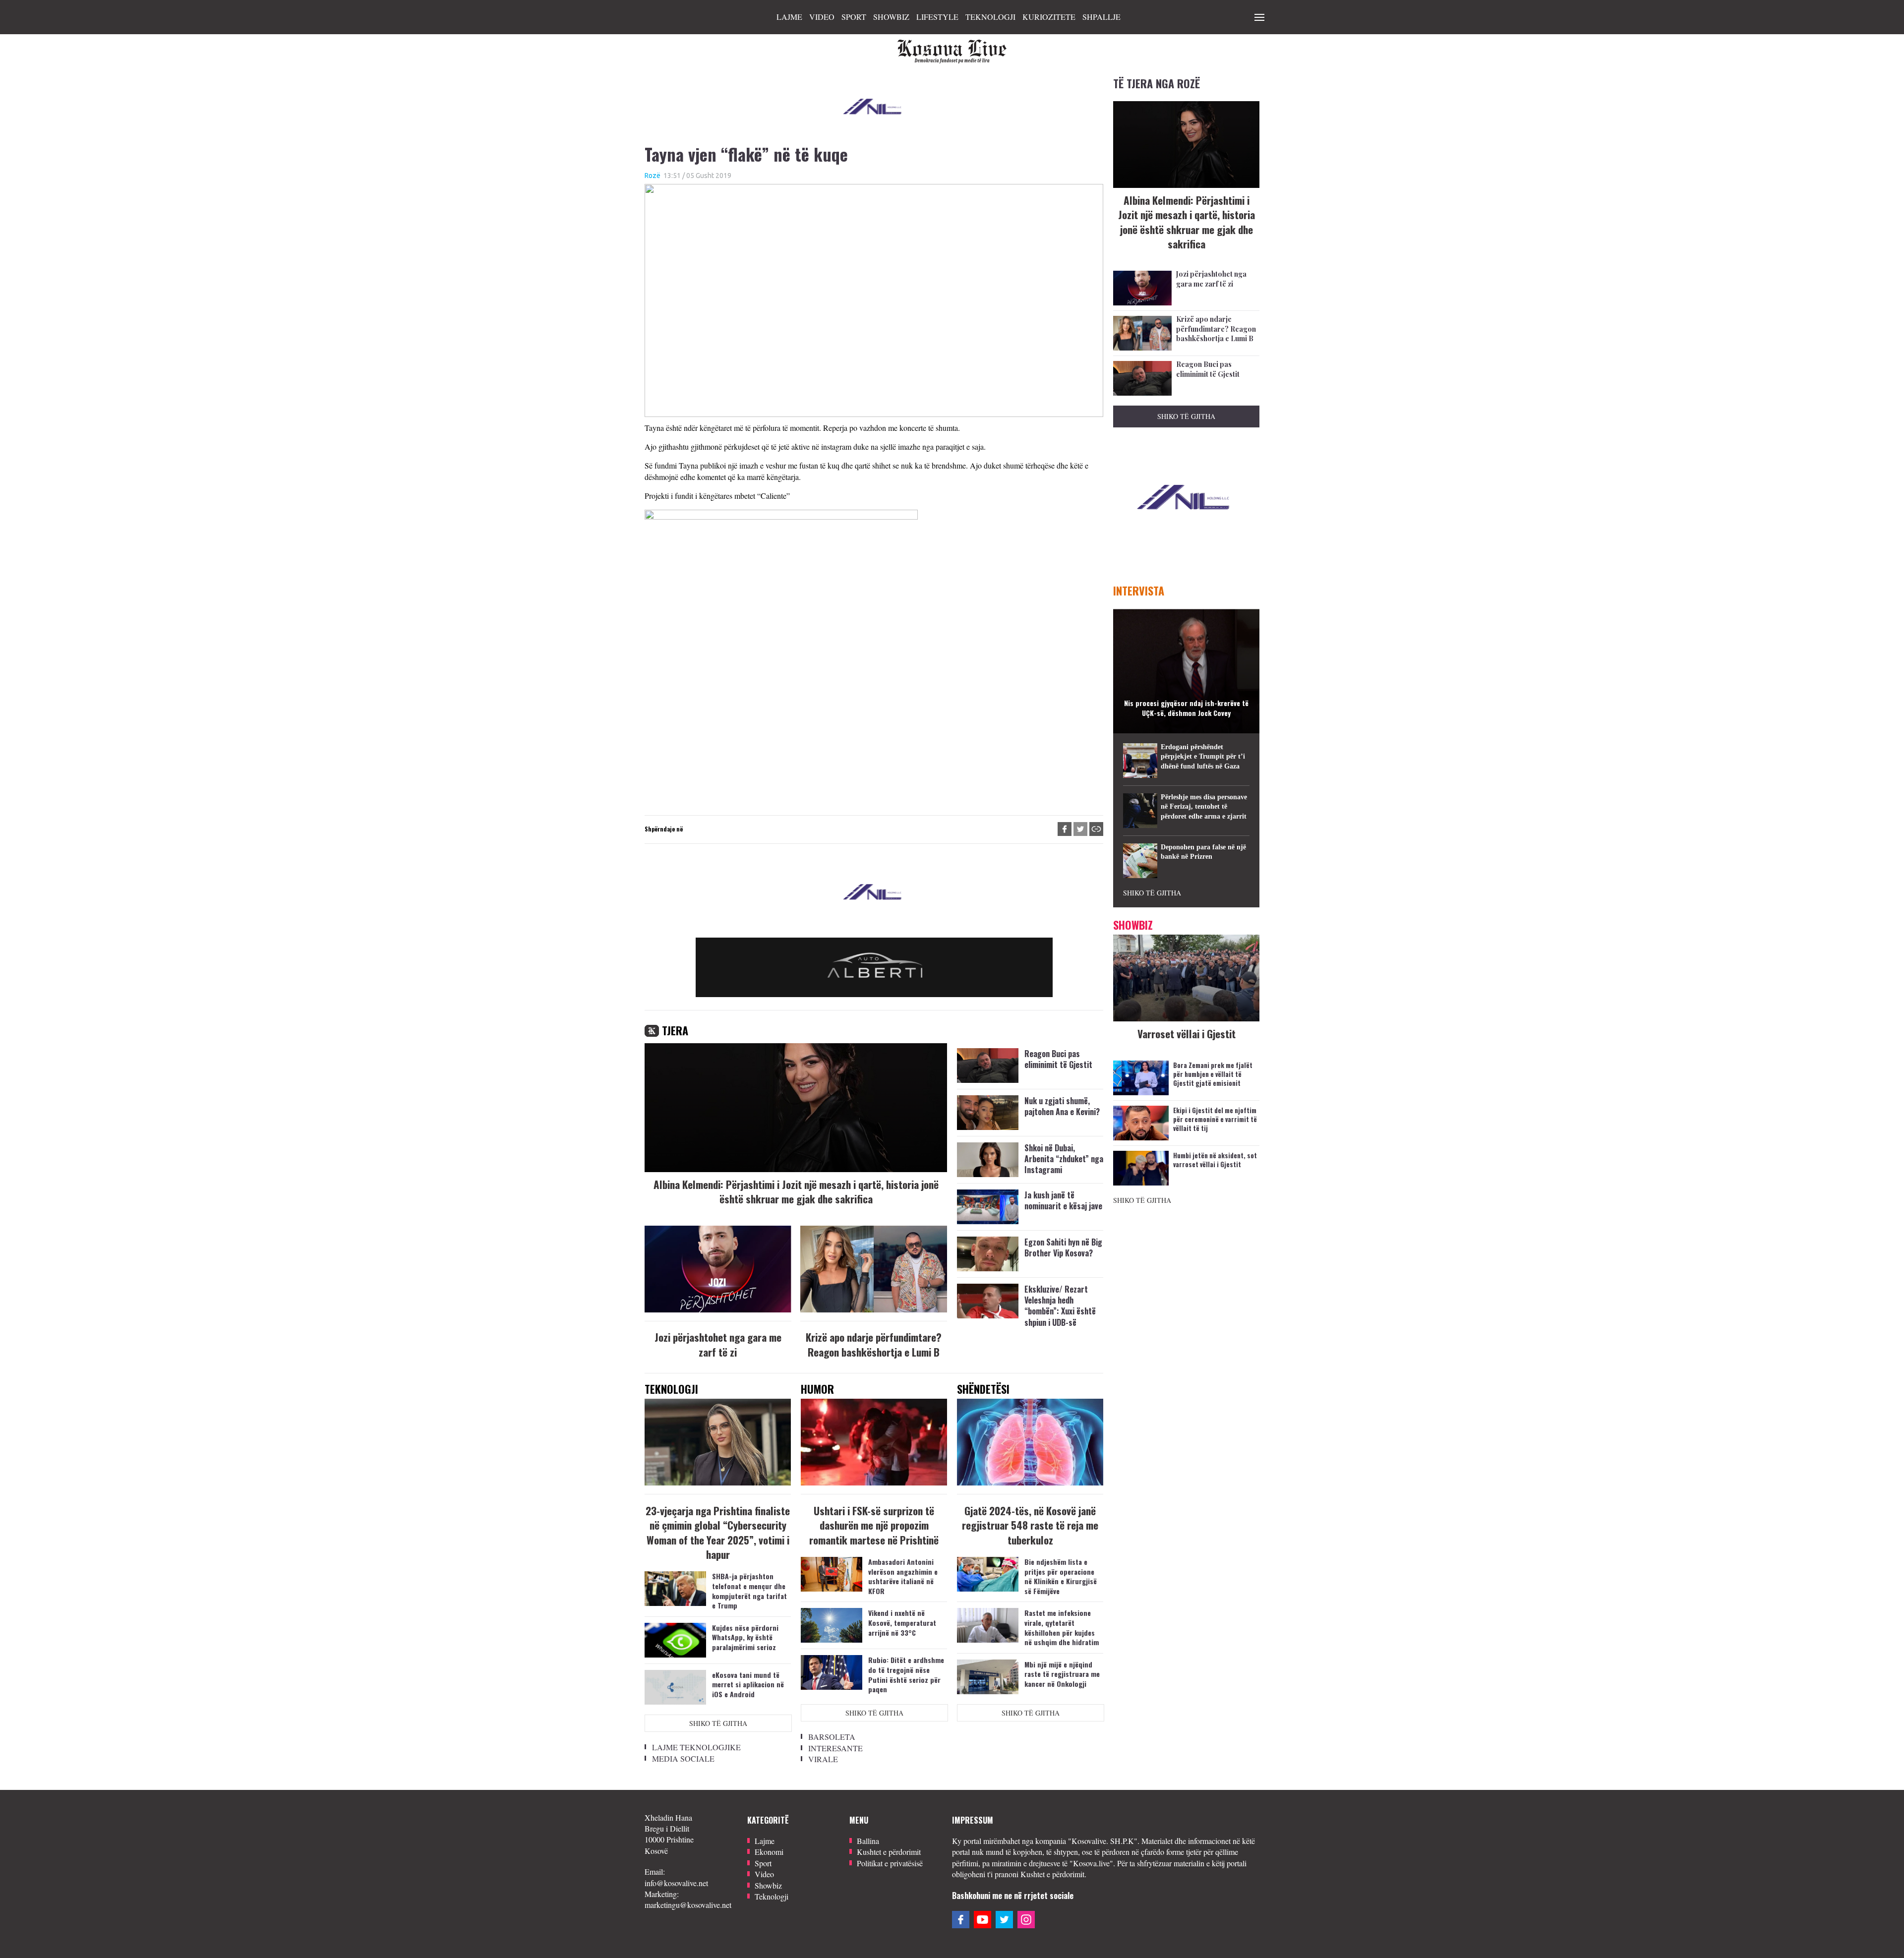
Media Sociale (683, 1758)
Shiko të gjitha (718, 1723)
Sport (854, 17)
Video (822, 17)
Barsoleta (832, 1737)
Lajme (789, 17)
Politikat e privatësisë (890, 1863)
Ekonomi (769, 1852)
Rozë (653, 176)
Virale (823, 1759)
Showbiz (891, 17)
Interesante (835, 1748)
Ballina (868, 1841)
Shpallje (1101, 17)
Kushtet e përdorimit (889, 1852)
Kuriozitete (1049, 17)
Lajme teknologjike (696, 1747)
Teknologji (990, 17)
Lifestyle (937, 17)
